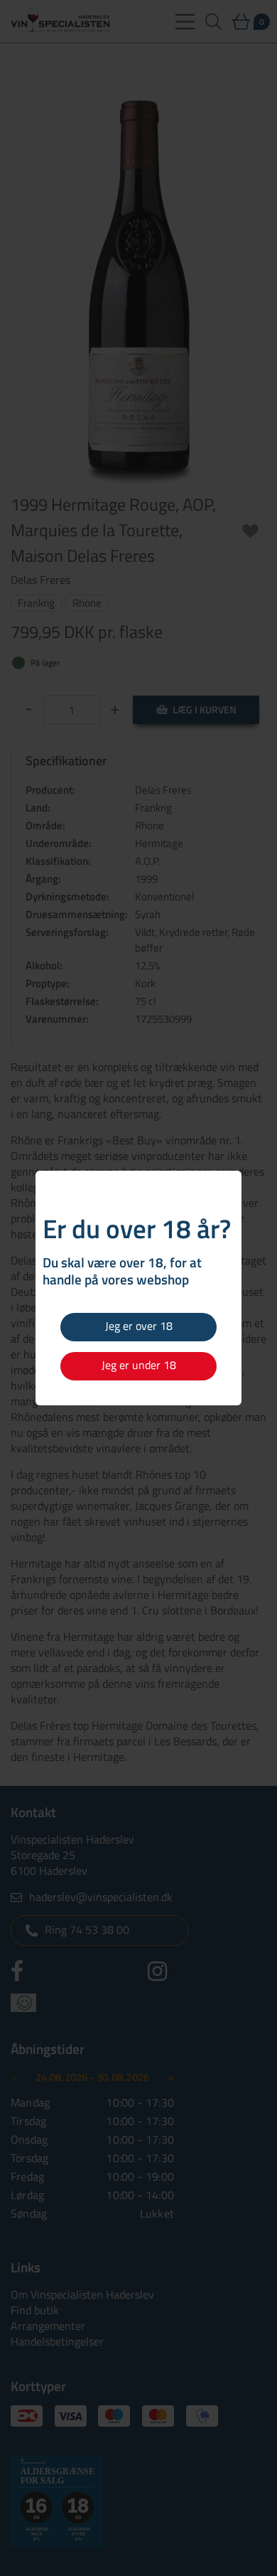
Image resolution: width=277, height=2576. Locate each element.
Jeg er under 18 (139, 1365)
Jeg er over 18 (139, 1326)
